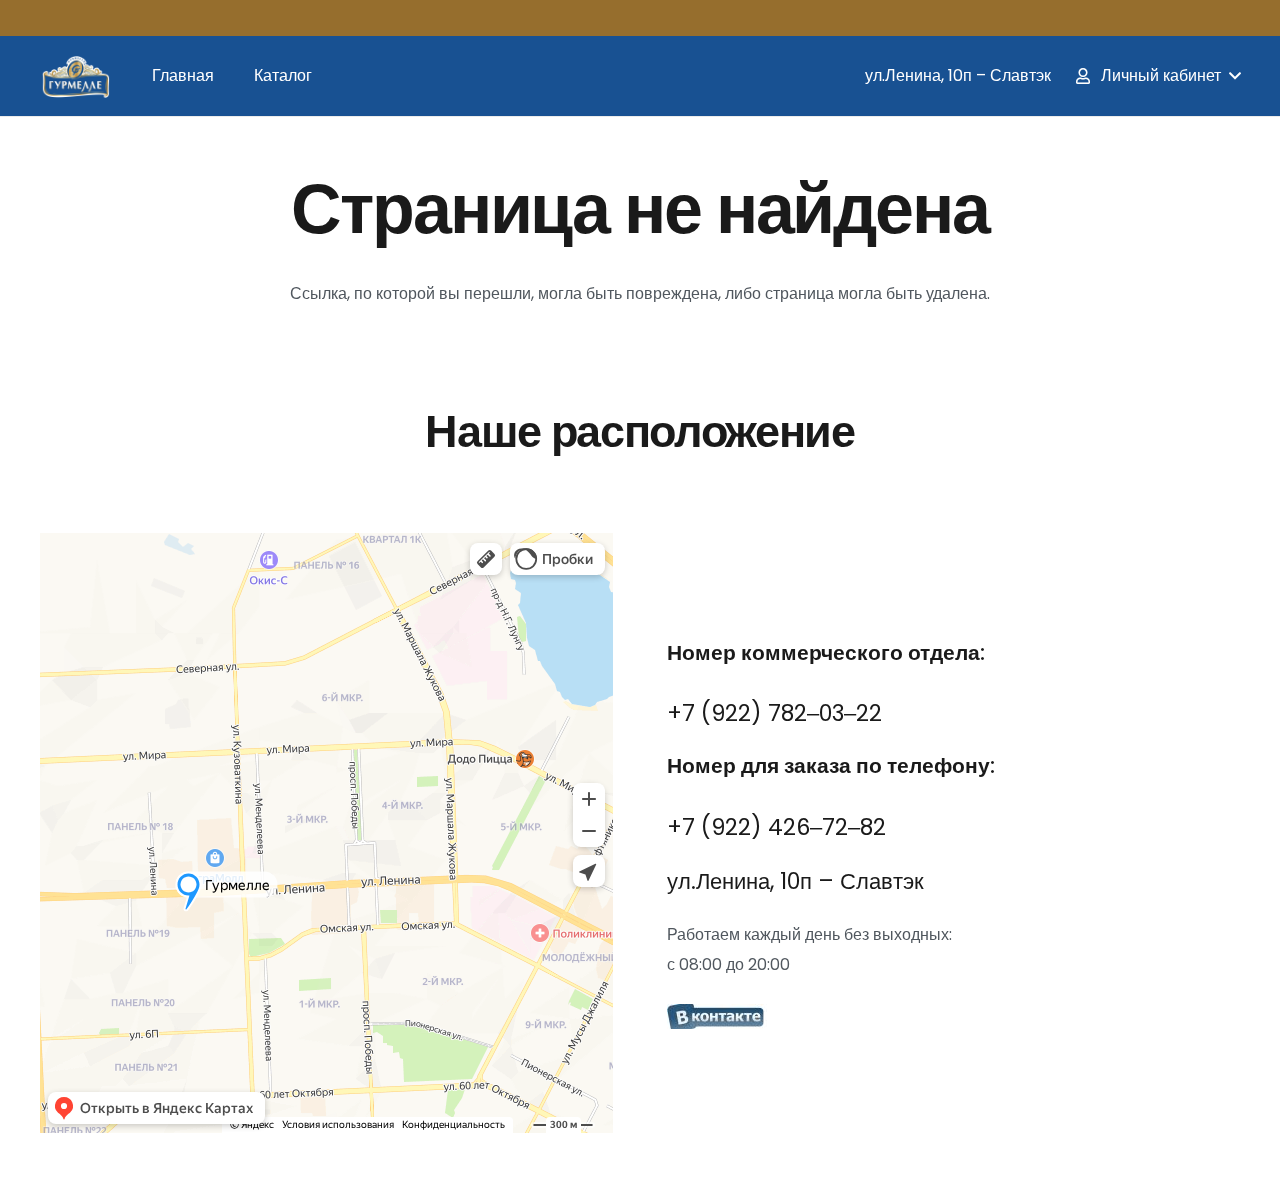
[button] (1157, 76)
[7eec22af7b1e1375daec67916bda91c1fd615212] (953, 1019)
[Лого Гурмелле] (75, 76)
